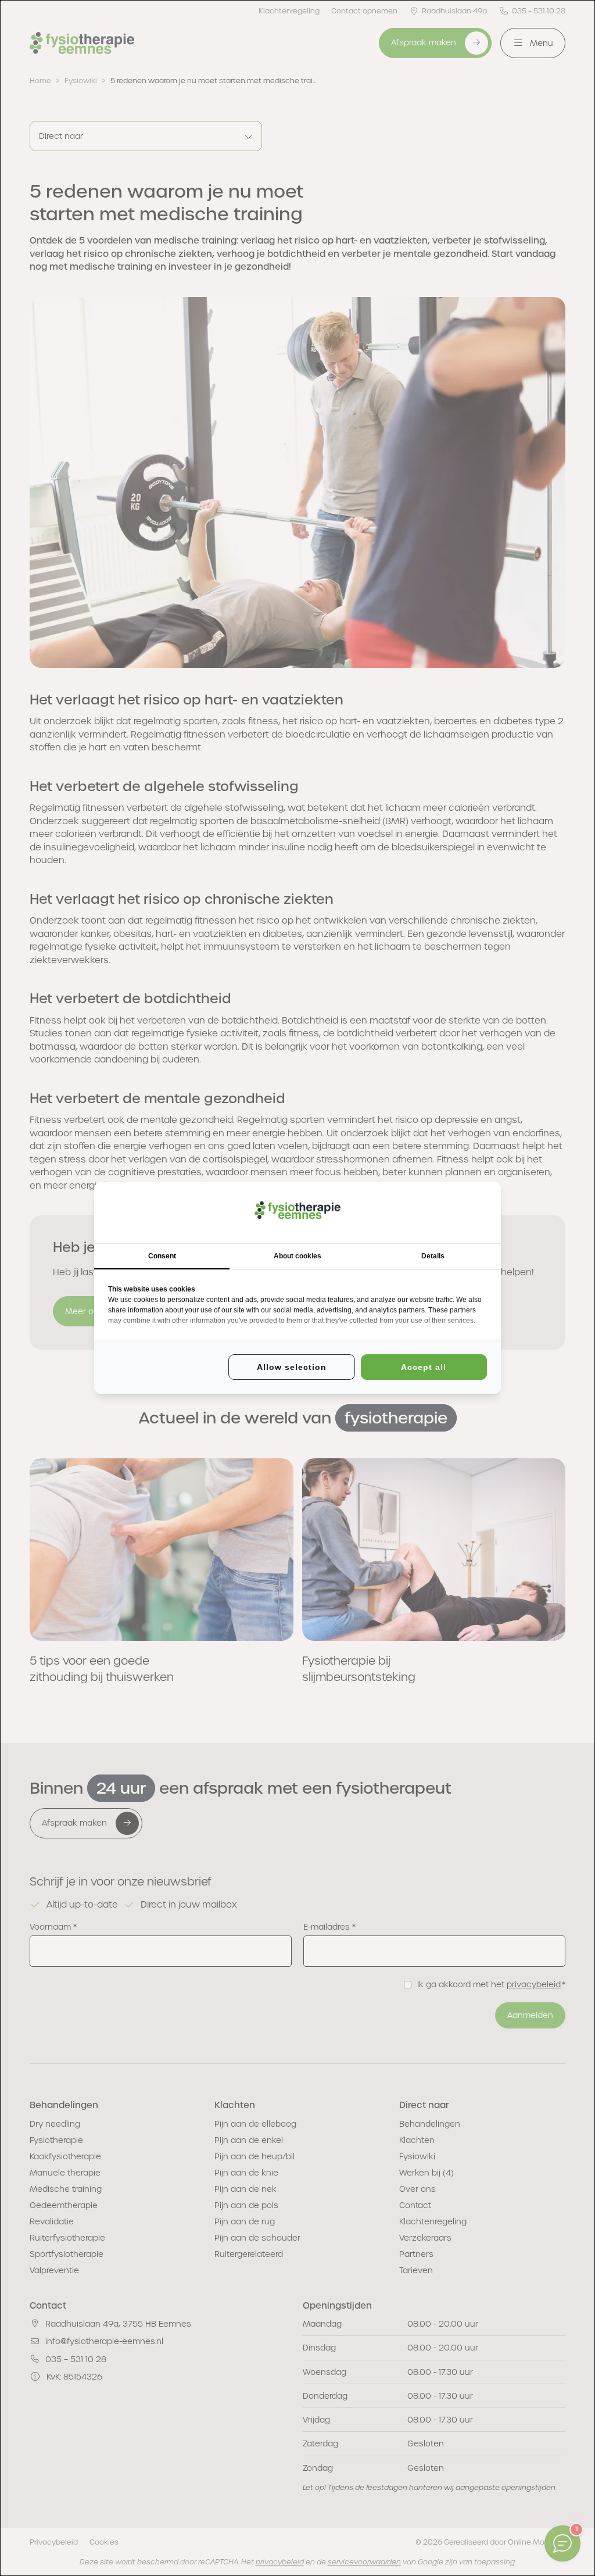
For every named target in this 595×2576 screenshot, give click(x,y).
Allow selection (292, 1367)
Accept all (424, 1367)
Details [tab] (433, 1256)
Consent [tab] (162, 1256)
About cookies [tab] (297, 1256)
